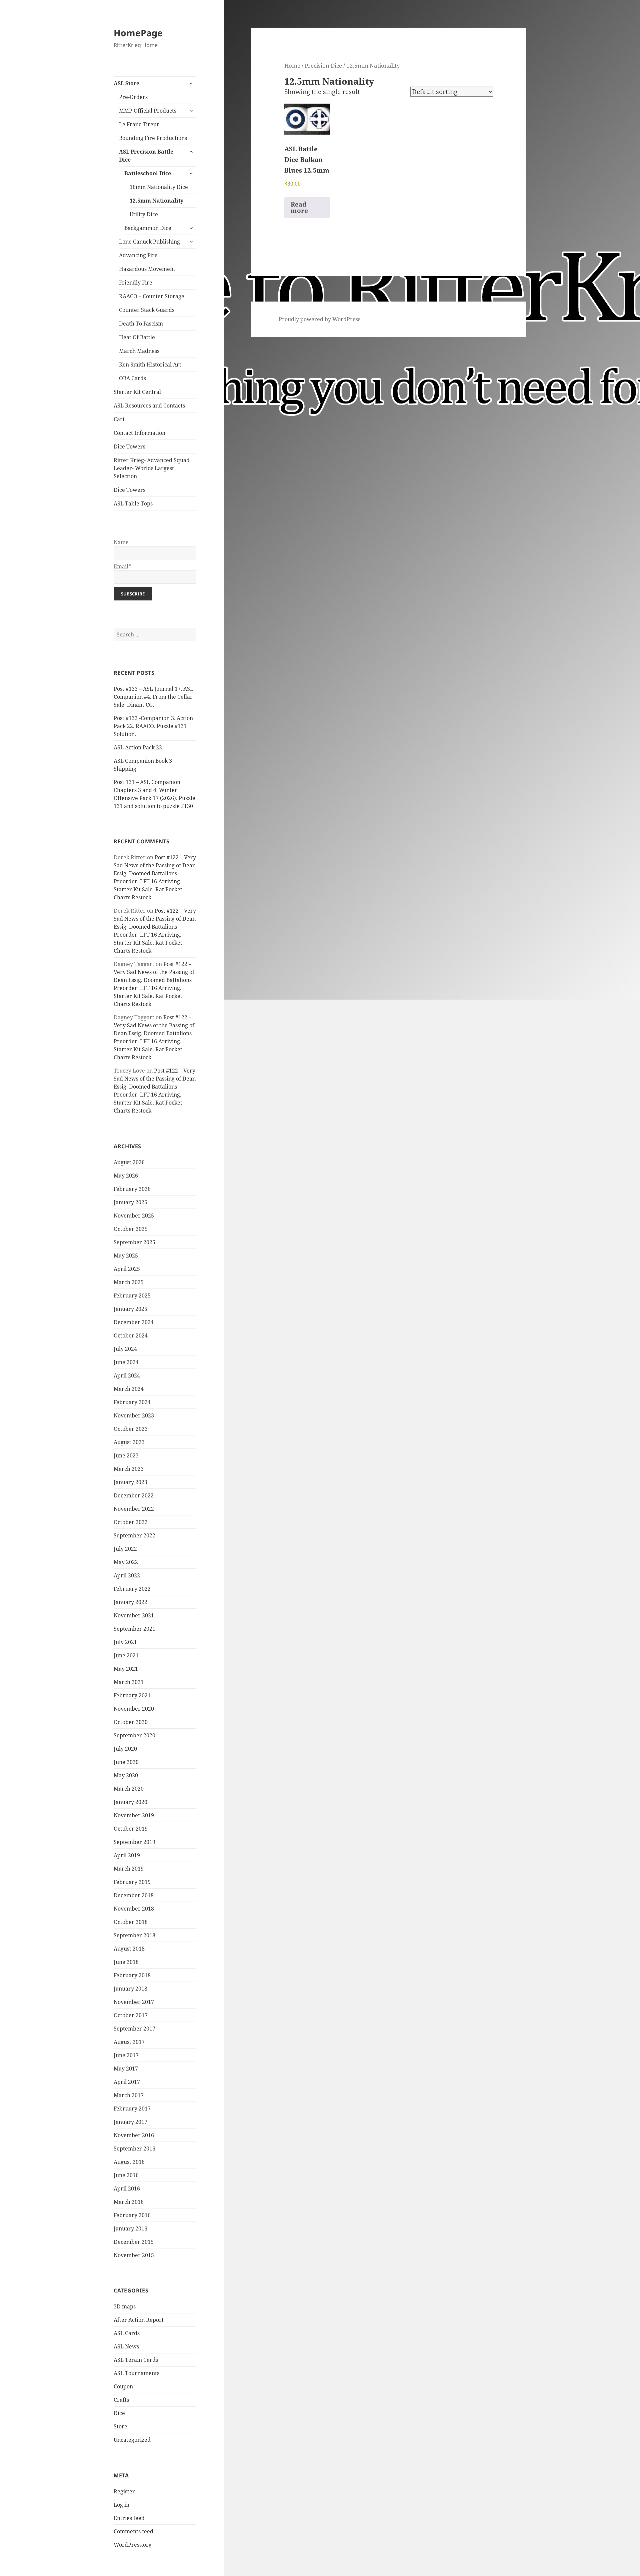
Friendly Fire (136, 283)
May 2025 (126, 1256)
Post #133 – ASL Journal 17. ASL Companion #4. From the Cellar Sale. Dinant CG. (153, 697)
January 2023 (130, 1482)
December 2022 (134, 1495)
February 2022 (132, 1589)
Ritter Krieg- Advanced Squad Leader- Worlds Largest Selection (152, 468)
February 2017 (132, 2109)
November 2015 (134, 2255)
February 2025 (132, 1295)
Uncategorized (132, 2440)
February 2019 (132, 1882)
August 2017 (129, 2042)
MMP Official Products (148, 111)
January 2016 (130, 2228)
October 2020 (131, 1722)
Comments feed (133, 2531)
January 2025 (130, 1309)
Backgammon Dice (148, 228)
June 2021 (126, 1655)
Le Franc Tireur (139, 124)
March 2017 (129, 2095)
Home (292, 65)
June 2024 (126, 1362)
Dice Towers (129, 446)
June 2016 (126, 2175)
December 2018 (134, 1895)
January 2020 (130, 1802)
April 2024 (127, 1375)
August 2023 (129, 1442)
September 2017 (134, 2029)
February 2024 (132, 1402)
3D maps (125, 2306)
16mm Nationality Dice (159, 187)
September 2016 (134, 2148)
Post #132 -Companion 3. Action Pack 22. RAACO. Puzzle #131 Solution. (153, 726)
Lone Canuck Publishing (149, 242)
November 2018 (134, 1909)
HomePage (138, 33)
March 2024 (129, 1389)
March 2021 (129, 1682)
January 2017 (130, 2122)
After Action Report (139, 2320)
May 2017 (126, 2069)
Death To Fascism (141, 324)
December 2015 (134, 2242)
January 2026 (130, 1202)
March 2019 (129, 1869)
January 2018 (130, 1989)
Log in (121, 2505)
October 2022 (131, 1522)
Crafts (121, 2400)
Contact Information (139, 433)
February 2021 (132, 1695)
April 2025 (127, 1269)
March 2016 (129, 2202)
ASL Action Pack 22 (138, 747)
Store (120, 2426)
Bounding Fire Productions (153, 138)
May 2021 (126, 1669)
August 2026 (129, 1162)
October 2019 (131, 1829)
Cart (119, 419)
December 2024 (134, 1322)
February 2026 (132, 1189)
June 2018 (126, 1962)
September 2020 (134, 1735)
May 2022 (126, 1562)
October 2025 (131, 1229)
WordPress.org (133, 2545)
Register (124, 2491)
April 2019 (127, 1855)
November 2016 (134, 2135)
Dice (119, 2413)
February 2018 (132, 1975)
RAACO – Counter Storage (152, 296)
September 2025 (134, 1242)
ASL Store (126, 83)
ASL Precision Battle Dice (146, 156)
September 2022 (134, 1535)
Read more (299, 207)
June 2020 (126, 1762)
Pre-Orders (133, 97)
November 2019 (134, 1815)
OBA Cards (132, 378)
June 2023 (126, 1455)
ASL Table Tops (133, 503)
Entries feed (129, 2518)
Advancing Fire (138, 255)
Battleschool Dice (148, 173)
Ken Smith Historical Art (150, 365)
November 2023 (134, 1415)
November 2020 (134, 1709)
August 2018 (129, 1949)
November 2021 (134, 1615)
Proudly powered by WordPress (319, 319)
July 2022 (125, 1549)
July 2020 (125, 1749)
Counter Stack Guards (147, 310)
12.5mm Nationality (156, 201)
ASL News (126, 2346)
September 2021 (134, 1629)
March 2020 (129, 1789)
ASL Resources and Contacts (149, 406)
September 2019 (134, 1842)
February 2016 (132, 2215)
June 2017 (126, 2055)
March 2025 (129, 1282)
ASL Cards (127, 2333)
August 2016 (129, 2162)
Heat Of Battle (137, 337)
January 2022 (130, 1602)
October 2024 (131, 1335)
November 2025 (134, 1216)
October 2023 (131, 1429)
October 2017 (131, 2015)
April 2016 (127, 2188)
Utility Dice (144, 214)
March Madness (139, 351)
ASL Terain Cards (136, 2360)
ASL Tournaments (136, 2373)
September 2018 (134, 1935)
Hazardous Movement (147, 269)
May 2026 (126, 1176)
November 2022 (134, 1509)
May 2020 (126, 1775)
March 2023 (129, 1469)
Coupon (123, 2386)
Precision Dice (323, 65)
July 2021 (125, 1642)
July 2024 (125, 1349)
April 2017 (127, 2082)
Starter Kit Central (137, 392)
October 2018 (131, 1922)
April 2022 (127, 1575)
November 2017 (134, 2002)
